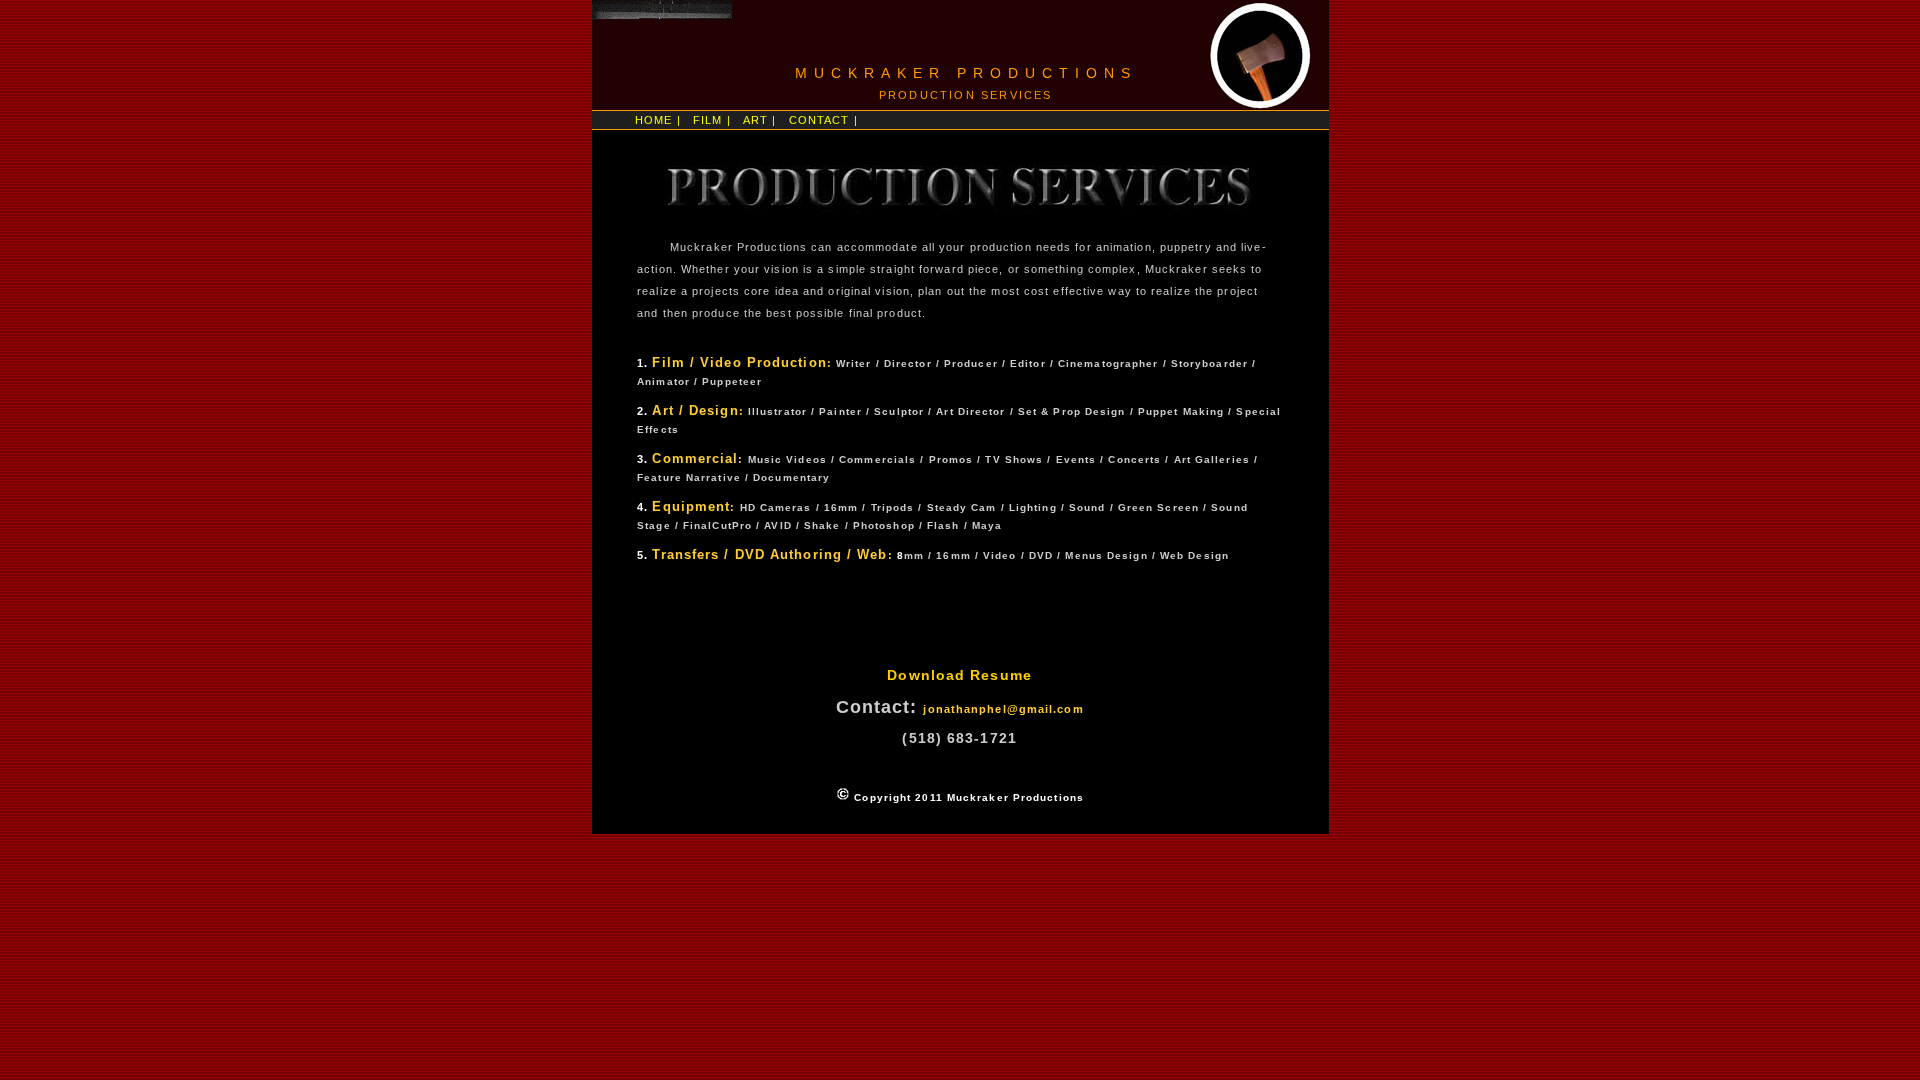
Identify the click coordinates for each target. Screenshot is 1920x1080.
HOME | (658, 120)
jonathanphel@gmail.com (1003, 709)
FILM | (712, 120)
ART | (760, 120)
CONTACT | (823, 120)
